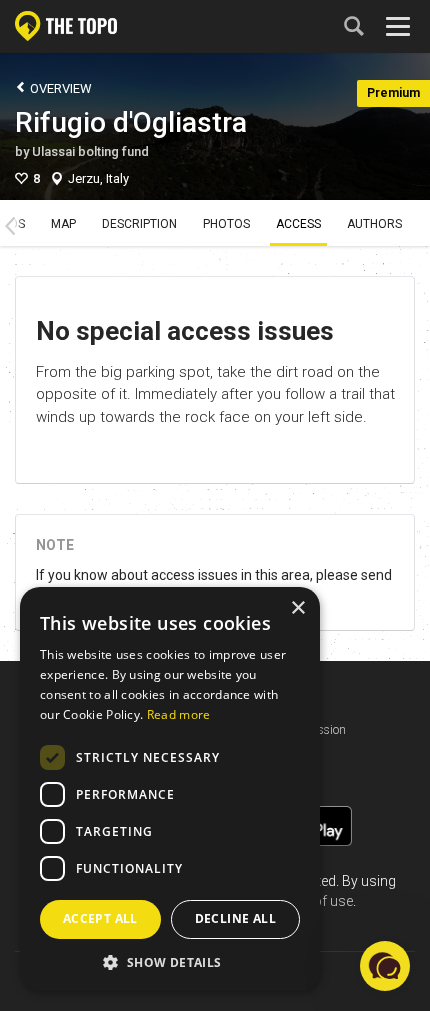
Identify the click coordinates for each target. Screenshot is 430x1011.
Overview (59, 88)
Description (139, 224)
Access (298, 224)
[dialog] (170, 789)
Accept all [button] (100, 918)
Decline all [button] (235, 918)
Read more (179, 714)
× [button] (297, 608)
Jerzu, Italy (98, 178)
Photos (226, 224)
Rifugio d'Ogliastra (131, 122)
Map (63, 224)
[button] (170, 961)
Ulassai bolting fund (90, 151)
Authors (374, 224)
